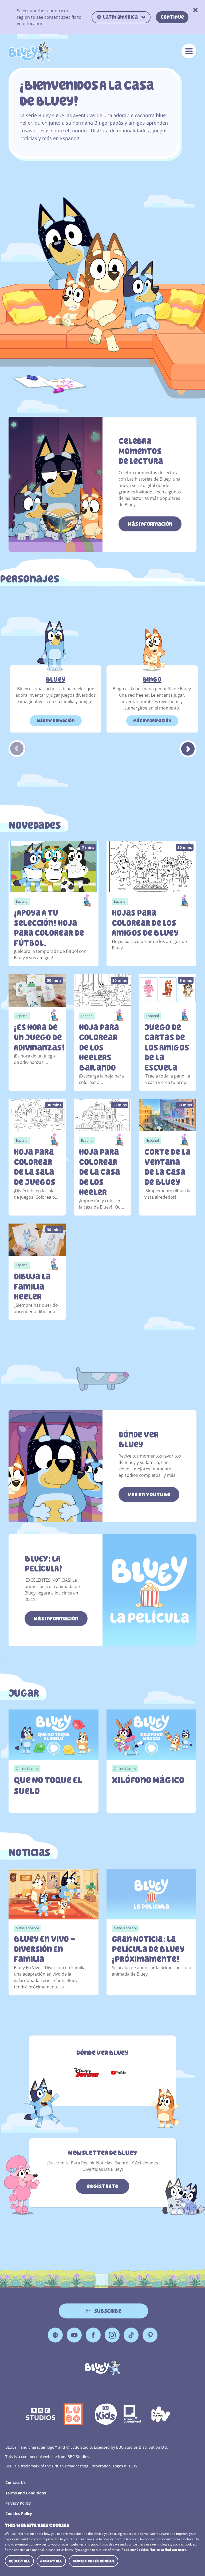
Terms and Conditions (26, 2493)
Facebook (93, 2335)
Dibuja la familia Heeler (32, 1287)
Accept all (51, 2561)
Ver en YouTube (149, 1494)
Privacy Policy (18, 2503)
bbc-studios (41, 2414)
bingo (152, 680)
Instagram (112, 2335)
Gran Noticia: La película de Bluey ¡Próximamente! (148, 1949)
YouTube (74, 2335)
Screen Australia (161, 2414)
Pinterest (150, 2335)
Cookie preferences (93, 2561)
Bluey (56, 680)
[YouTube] (119, 2073)
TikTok (131, 2335)
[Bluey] (103, 2367)
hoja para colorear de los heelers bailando (99, 1048)
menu (189, 51)
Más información (150, 524)
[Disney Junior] (86, 2073)
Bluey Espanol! (30, 52)
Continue (172, 17)
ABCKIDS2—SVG (106, 2414)
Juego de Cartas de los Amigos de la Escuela (167, 1048)
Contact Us (15, 2483)
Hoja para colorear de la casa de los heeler (100, 1172)
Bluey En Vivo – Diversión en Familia (45, 1949)
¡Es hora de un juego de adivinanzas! (37, 1037)
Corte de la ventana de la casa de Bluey (167, 1167)
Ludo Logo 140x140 (73, 2414)
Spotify (55, 2335)
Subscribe (108, 2311)
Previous (17, 749)
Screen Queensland (133, 2414)
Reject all (19, 2561)
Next (188, 749)
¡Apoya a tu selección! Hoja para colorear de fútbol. (49, 928)
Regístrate (102, 2186)
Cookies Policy (19, 2514)
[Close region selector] (196, 11)
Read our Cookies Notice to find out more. (154, 2550)
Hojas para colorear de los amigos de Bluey (145, 923)
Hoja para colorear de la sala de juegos (35, 1167)
